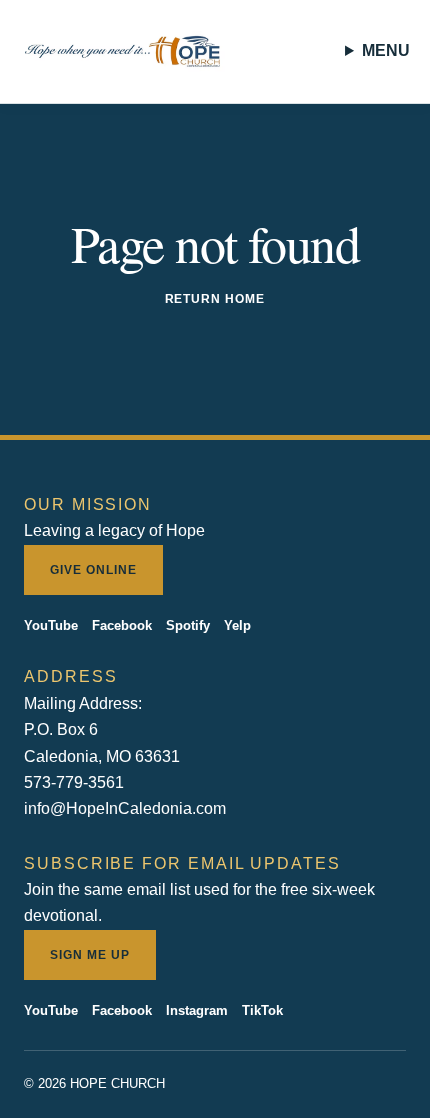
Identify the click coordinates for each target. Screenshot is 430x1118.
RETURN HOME (215, 299)
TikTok (262, 1010)
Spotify (188, 625)
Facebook (122, 625)
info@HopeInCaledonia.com (125, 808)
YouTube (51, 625)
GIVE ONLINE (93, 570)
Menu (386, 50)
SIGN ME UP (90, 955)
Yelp (237, 625)
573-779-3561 (74, 782)
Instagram (197, 1010)
